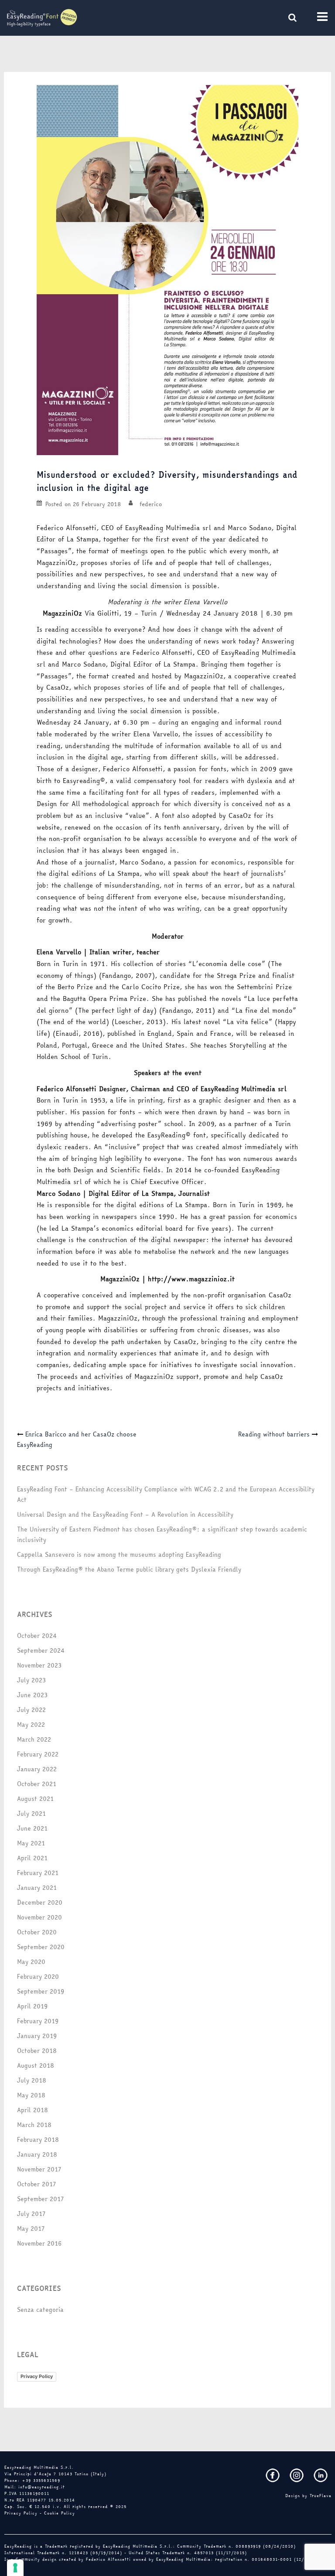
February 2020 (38, 1977)
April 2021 (32, 1858)
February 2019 (38, 2021)
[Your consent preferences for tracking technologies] (15, 2568)
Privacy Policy (37, 2376)
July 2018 (32, 2080)
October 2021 (37, 1784)
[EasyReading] (42, 17)
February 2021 (38, 1873)
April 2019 (32, 2006)
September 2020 (41, 1947)
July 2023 (31, 1680)
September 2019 (41, 1991)
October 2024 (37, 1636)
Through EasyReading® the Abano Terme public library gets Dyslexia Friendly (129, 1569)
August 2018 (36, 2066)
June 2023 (32, 1695)
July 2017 (31, 2214)
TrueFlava (321, 2496)
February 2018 (38, 2140)
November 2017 (39, 2169)
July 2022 (31, 1710)
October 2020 (37, 1932)
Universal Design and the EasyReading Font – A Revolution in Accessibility (125, 1514)
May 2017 (31, 2229)
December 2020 (40, 1902)
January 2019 (37, 2036)
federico (151, 504)
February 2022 (38, 1754)
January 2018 (37, 2154)
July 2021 (31, 1814)
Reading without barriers (274, 1434)
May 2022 (31, 1725)
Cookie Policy (60, 2513)
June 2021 (32, 1828)
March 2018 (34, 2125)
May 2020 (31, 1962)
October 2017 (36, 2184)
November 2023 (39, 1665)
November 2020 (39, 1917)
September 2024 (41, 1650)
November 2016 (39, 2243)
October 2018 (37, 2051)
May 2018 (31, 2095)
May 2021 (31, 1843)
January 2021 (37, 1888)
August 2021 (35, 1799)
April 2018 (32, 2110)
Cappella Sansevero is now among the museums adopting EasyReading (119, 1555)
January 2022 (37, 1769)
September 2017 (40, 2199)
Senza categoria (40, 2310)
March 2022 (34, 1739)
